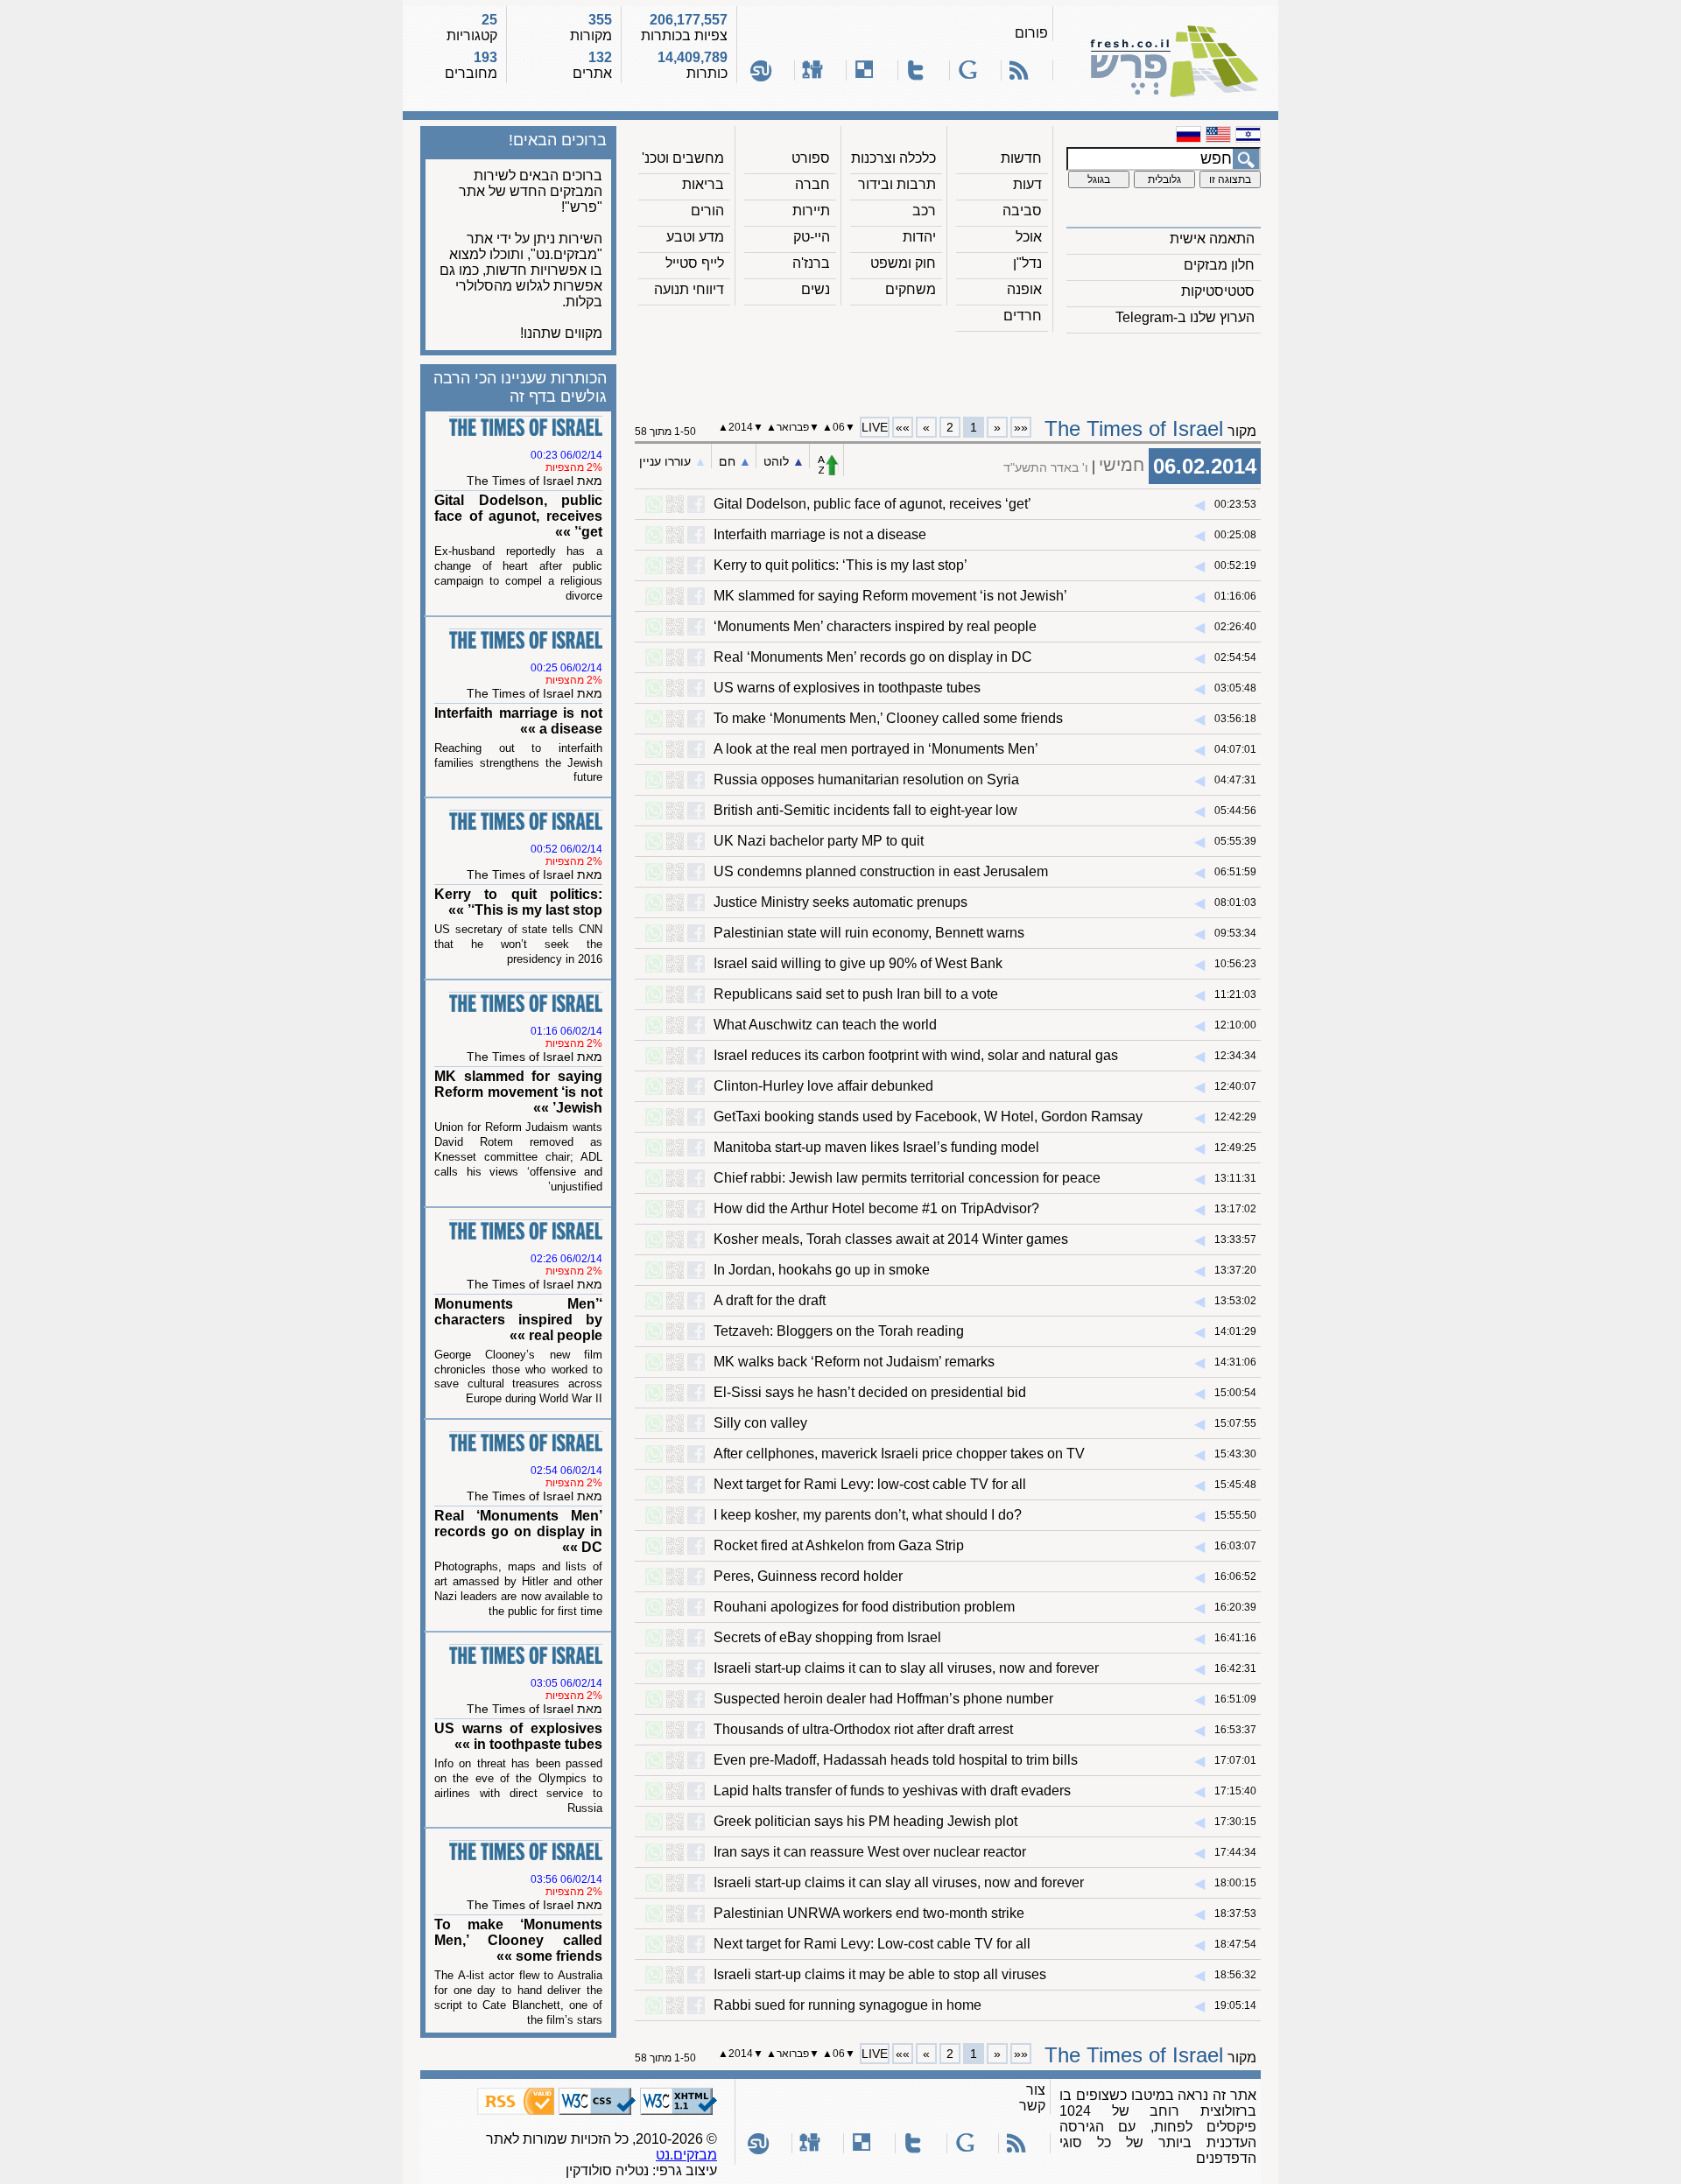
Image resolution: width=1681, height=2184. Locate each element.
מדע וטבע (695, 237)
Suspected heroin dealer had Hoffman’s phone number (883, 1699)
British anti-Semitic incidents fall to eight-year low (865, 810)
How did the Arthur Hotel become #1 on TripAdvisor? (876, 1208)
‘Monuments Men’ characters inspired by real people (875, 626)
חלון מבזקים (1219, 265)
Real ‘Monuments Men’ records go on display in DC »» (518, 1531)
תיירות (811, 211)
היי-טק (812, 237)
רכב (924, 211)
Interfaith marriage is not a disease (820, 534)
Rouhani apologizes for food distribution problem (864, 1607)
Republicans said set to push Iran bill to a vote (856, 994)
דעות (1027, 184)
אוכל (1029, 237)
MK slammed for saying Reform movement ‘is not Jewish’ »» (518, 1092)
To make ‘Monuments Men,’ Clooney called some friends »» (518, 1940)
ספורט (811, 158)
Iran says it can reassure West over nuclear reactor (870, 1852)
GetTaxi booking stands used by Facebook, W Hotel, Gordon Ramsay (928, 1117)
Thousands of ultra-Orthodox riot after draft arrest (863, 1729)
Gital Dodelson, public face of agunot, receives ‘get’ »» (518, 516)
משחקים (911, 289)
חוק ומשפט (903, 263)
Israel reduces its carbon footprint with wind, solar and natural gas (916, 1055)
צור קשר (1032, 2098)
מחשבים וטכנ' (683, 158)
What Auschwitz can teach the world (825, 1025)
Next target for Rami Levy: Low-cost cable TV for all (872, 1944)
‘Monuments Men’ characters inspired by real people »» (518, 1320)
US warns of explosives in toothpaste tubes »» (518, 1736)
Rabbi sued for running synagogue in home (848, 2005)
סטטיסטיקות (1218, 291)
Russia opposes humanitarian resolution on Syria (866, 779)
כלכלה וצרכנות (893, 158)
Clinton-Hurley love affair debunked (823, 1086)
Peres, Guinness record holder (808, 1576)
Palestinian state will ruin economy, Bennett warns (869, 933)
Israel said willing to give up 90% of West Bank (858, 963)
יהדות (919, 237)
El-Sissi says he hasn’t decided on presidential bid (870, 1392)
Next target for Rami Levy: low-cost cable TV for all (870, 1484)
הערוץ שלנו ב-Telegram (1185, 317)
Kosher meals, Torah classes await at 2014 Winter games (891, 1239)
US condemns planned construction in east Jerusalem (881, 871)
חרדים (1023, 316)
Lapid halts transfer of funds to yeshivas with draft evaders (892, 1791)
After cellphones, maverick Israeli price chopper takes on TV (899, 1454)
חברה (812, 184)
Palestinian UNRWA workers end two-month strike (869, 1913)
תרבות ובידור (897, 184)
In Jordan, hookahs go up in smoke (822, 1270)
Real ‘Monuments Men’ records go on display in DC (873, 657)
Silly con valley (760, 1423)
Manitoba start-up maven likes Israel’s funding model (876, 1147)
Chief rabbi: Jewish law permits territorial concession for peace (907, 1178)
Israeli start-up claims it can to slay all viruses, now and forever (906, 1668)
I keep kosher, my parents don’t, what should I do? (868, 1515)
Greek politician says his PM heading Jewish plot (865, 1821)
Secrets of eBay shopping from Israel (827, 1637)
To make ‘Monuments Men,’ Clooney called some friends (888, 718)
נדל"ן (1027, 263)
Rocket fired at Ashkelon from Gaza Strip (839, 1545)
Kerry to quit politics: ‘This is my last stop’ (840, 565)
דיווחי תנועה (689, 289)
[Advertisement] (948, 369)
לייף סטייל (695, 263)
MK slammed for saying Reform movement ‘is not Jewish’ (890, 596)
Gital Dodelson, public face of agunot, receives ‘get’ (872, 504)
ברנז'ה (811, 263)
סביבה (1022, 211)
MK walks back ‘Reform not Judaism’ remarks (854, 1362)
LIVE (875, 427)
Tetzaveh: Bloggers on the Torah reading (839, 1331)
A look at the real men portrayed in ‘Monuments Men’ (876, 749)
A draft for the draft (770, 1300)
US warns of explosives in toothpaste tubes (847, 688)
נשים (816, 289)
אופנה (1024, 289)
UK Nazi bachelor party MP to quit (819, 841)
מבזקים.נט (686, 2155)
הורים (707, 211)
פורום (1031, 33)
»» (903, 427)
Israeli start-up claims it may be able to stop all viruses (880, 1974)
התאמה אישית (1212, 239)
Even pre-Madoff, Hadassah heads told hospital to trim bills (896, 1760)
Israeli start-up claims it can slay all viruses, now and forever (899, 1882)
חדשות (1021, 158)
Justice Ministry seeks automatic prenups (840, 902)
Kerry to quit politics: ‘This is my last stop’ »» (518, 902)
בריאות (703, 184)
